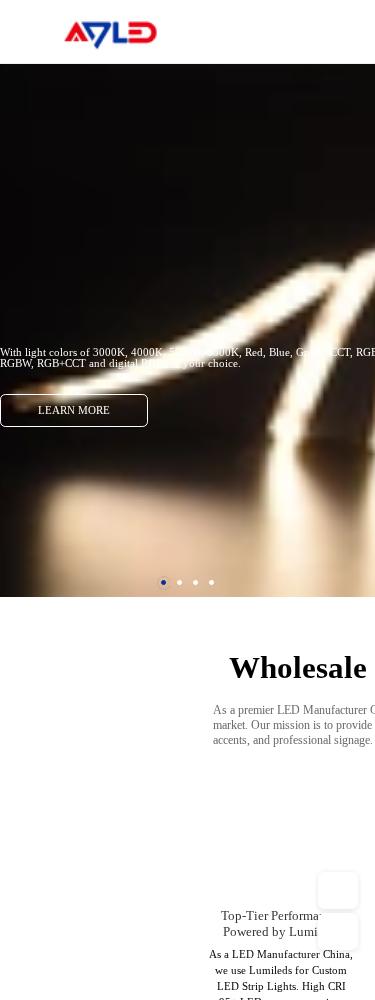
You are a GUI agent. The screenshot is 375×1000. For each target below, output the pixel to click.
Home (349, 30)
